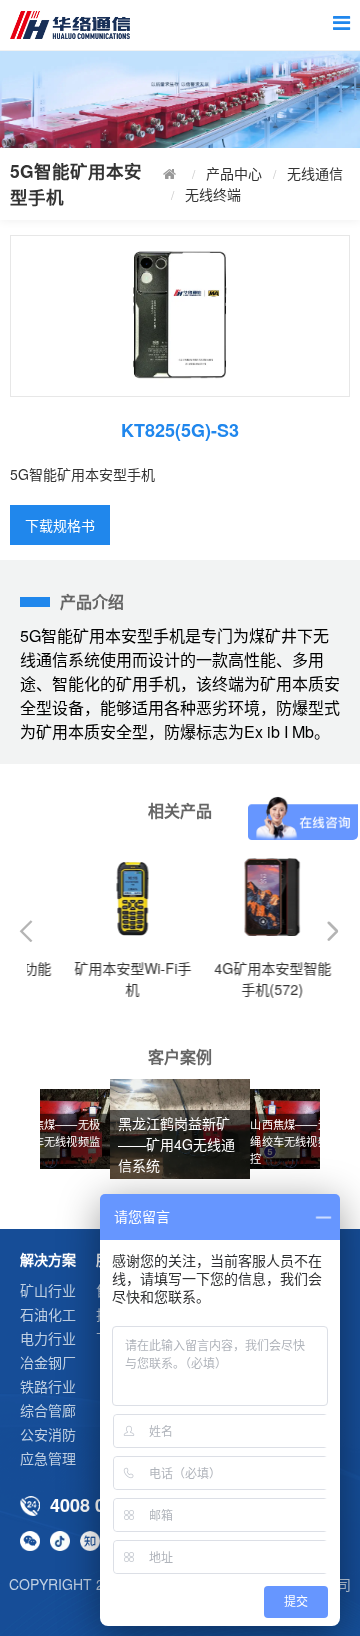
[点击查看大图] (180, 316)
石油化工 (48, 1314)
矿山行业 (48, 1290)
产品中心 (234, 173)
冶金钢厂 (48, 1362)
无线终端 (213, 194)
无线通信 (315, 173)
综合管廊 (48, 1410)
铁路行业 (48, 1386)
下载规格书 (60, 525)
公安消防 (48, 1434)
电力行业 (48, 1338)
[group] (300, 1129)
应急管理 (48, 1458)
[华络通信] (79, 25)
